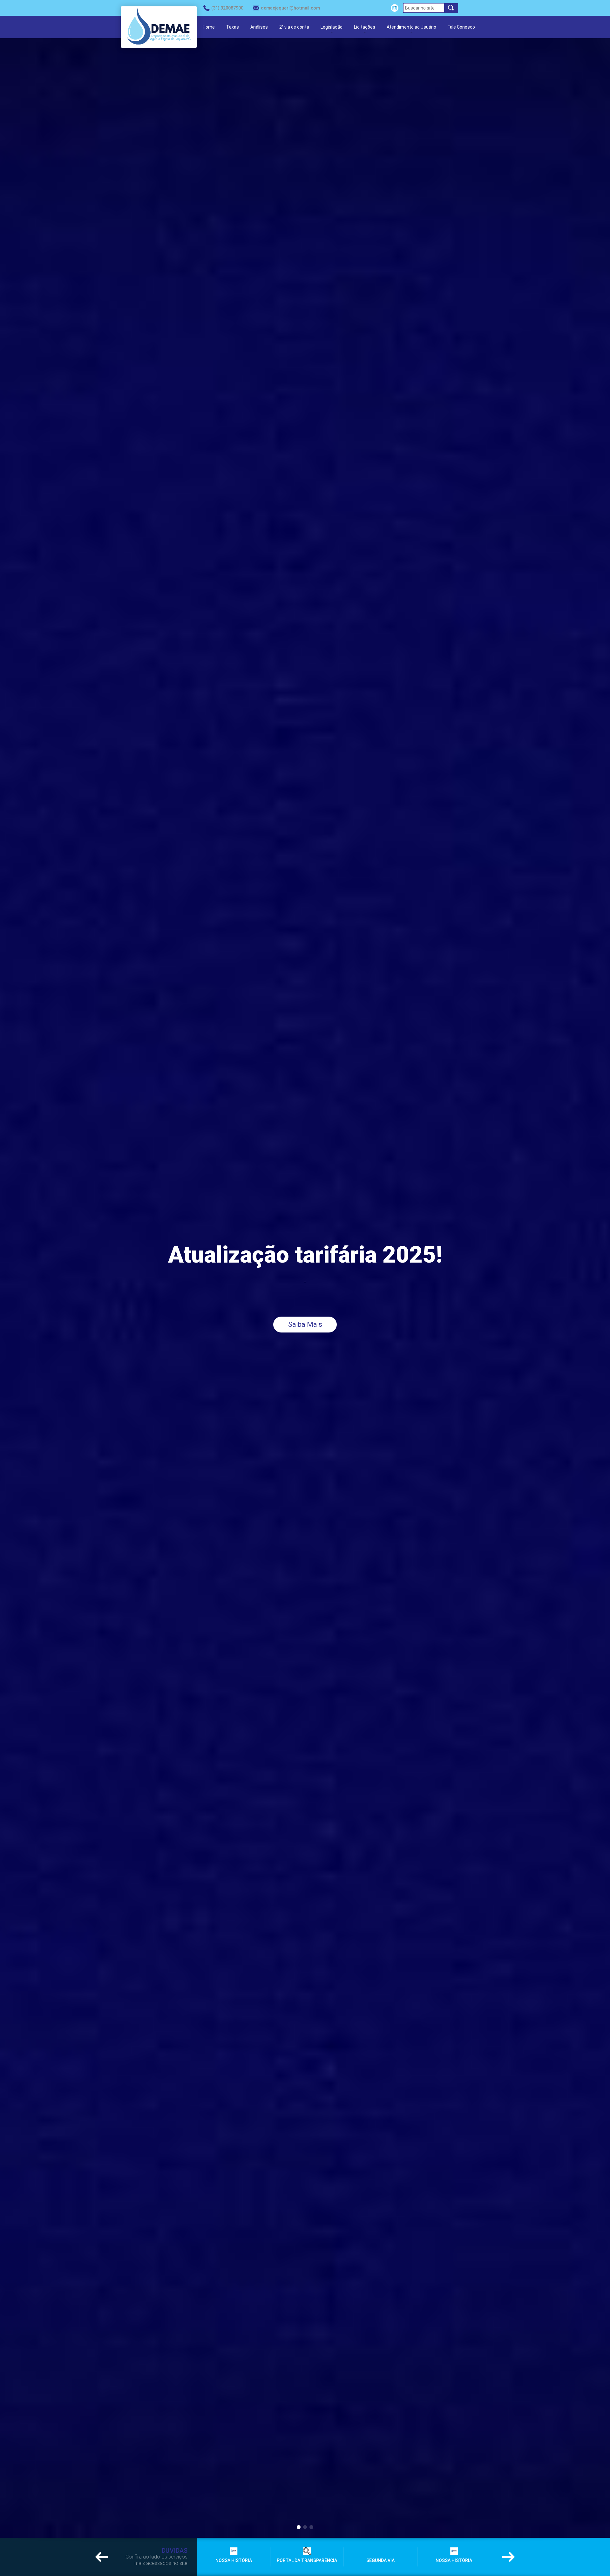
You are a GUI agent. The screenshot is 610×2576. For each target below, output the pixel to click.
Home (209, 27)
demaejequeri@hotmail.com (290, 8)
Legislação (332, 27)
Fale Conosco (461, 27)
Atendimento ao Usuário (411, 27)
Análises (259, 27)
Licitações (365, 27)
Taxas (233, 27)
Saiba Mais (305, 1324)
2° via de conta (294, 27)
